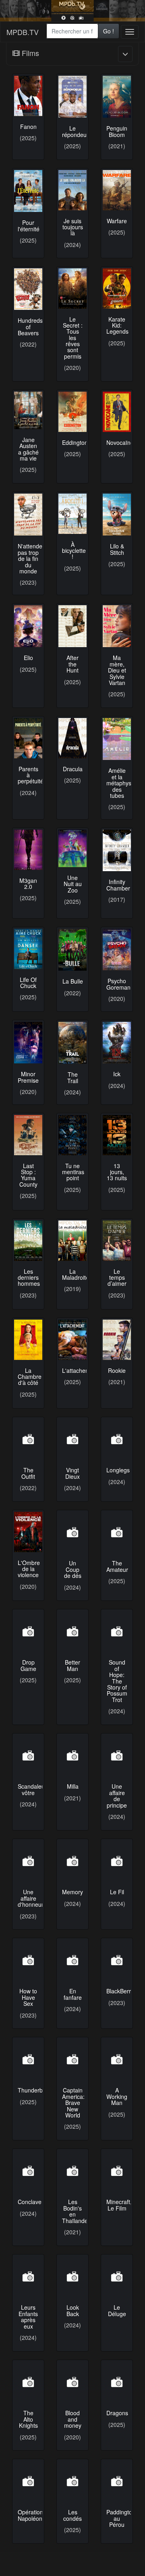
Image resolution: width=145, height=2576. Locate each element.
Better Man (72, 1665)
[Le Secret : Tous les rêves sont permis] (72, 289)
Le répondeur (75, 131)
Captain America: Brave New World (73, 2103)
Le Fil (117, 1892)
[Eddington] (72, 412)
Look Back (73, 2310)
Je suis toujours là (73, 227)
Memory (72, 1892)
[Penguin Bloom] (117, 97)
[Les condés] (72, 2481)
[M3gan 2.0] (28, 850)
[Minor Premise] (28, 1043)
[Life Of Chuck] (28, 949)
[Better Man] (72, 1632)
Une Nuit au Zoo (73, 884)
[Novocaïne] (117, 412)
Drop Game (28, 1665)
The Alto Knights (28, 2419)
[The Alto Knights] (28, 2382)
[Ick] (117, 1043)
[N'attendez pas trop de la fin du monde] (28, 515)
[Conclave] (28, 2171)
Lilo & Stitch (117, 549)
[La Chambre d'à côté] (28, 1340)
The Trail (73, 1077)
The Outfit (28, 1473)
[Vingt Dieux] (72, 1439)
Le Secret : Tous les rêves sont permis (73, 338)
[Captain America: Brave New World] (72, 2059)
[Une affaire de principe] (117, 1756)
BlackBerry (120, 1991)
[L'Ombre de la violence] (28, 1532)
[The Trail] (72, 1043)
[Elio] (28, 626)
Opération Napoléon (30, 2515)
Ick (117, 1074)
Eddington (75, 442)
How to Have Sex (28, 1997)
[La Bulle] (72, 950)
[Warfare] (117, 190)
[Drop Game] (28, 1632)
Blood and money (73, 2419)
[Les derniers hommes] (28, 1241)
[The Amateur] (117, 1532)
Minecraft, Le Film (119, 2205)
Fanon (28, 127)
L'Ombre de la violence (29, 1569)
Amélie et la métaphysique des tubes (124, 783)
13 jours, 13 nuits (117, 1172)
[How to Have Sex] (28, 1960)
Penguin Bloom (117, 131)
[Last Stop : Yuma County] (28, 1135)
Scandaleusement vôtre (41, 1789)
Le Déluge (117, 2310)
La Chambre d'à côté (30, 1377)
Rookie (117, 1370)
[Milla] (72, 1756)
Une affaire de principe (117, 1796)
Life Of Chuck (28, 983)
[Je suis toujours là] (72, 190)
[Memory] (72, 1861)
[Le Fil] (117, 1861)
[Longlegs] (117, 1439)
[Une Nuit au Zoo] (72, 848)
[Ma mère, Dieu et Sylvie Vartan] (117, 626)
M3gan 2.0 (28, 883)
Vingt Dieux (72, 1473)
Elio (28, 658)
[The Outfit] (28, 1439)
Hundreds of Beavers (30, 327)
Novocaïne (120, 442)
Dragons (117, 2413)
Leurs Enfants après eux (28, 2317)
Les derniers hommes (29, 1278)
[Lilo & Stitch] (117, 515)
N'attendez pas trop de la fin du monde (31, 558)
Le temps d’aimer (117, 1278)
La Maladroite (76, 1274)
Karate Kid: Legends (117, 325)
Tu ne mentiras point (73, 1172)
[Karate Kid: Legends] (117, 289)
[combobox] (72, 31)
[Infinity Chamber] (117, 851)
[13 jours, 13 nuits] (117, 1135)
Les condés (72, 2515)
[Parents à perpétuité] (28, 738)
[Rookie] (117, 1340)
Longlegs (118, 1470)
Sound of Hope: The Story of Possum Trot (117, 1681)
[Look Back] (72, 2277)
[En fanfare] (72, 1960)
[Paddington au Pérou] (117, 2481)
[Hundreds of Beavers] (28, 289)
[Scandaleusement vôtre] (28, 1756)
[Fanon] (28, 96)
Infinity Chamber (118, 885)
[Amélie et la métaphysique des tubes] (117, 739)
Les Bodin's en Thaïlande (75, 2211)
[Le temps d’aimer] (117, 1241)
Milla (73, 1786)
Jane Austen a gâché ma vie (28, 449)
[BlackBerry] (117, 1960)
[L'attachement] (72, 1340)
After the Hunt (72, 664)
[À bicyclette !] (72, 514)
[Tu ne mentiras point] (72, 1135)
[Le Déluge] (117, 2277)
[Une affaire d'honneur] (28, 1861)
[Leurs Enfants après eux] (28, 2277)
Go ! (109, 31)
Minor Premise (28, 1077)
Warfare (117, 221)
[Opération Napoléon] (28, 2481)
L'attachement (80, 1370)
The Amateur (117, 1566)
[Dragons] (117, 2382)
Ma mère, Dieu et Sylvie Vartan (117, 670)
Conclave (30, 2202)
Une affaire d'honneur (31, 1898)
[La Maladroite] (72, 1241)
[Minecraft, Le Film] (117, 2171)
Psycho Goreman (118, 984)
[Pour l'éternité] (28, 191)
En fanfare (73, 1994)
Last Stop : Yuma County (28, 1175)
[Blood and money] (72, 2382)
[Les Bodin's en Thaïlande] (72, 2171)
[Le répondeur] (72, 97)
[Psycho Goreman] (117, 950)
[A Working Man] (117, 2059)
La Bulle (73, 981)
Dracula (73, 769)
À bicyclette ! (74, 551)
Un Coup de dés (73, 1569)
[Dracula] (72, 738)
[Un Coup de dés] (72, 1532)
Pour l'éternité (29, 225)
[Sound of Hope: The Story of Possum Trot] (117, 1632)
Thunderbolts (35, 2090)
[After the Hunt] (72, 626)
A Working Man (117, 2096)
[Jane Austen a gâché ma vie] (28, 410)
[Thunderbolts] (28, 2059)
